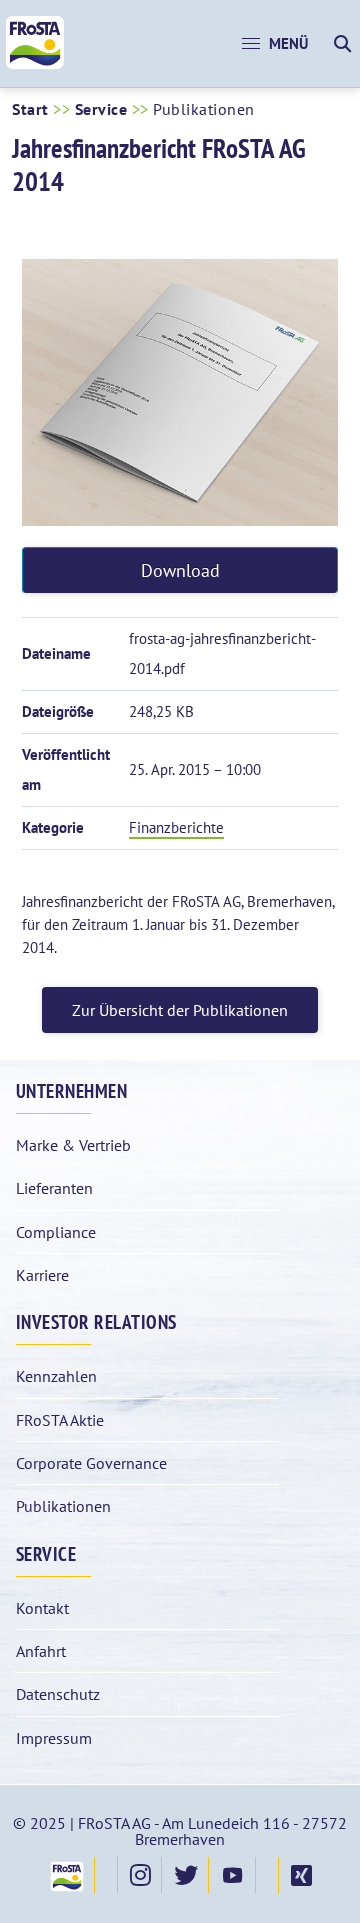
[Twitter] (185, 1875)
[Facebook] (106, 1875)
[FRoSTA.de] (66, 1875)
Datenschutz (58, 1694)
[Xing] (300, 1875)
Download (180, 570)
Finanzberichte (176, 827)
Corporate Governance (91, 1463)
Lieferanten (54, 1188)
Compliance (56, 1232)
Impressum (54, 1738)
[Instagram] (139, 1875)
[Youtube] (232, 1875)
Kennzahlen (56, 1376)
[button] (275, 44)
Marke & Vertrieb (73, 1145)
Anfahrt (41, 1651)
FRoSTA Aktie (60, 1420)
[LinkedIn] (267, 1875)
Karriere (42, 1275)
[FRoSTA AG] (35, 64)
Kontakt (42, 1608)
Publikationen (63, 1506)
